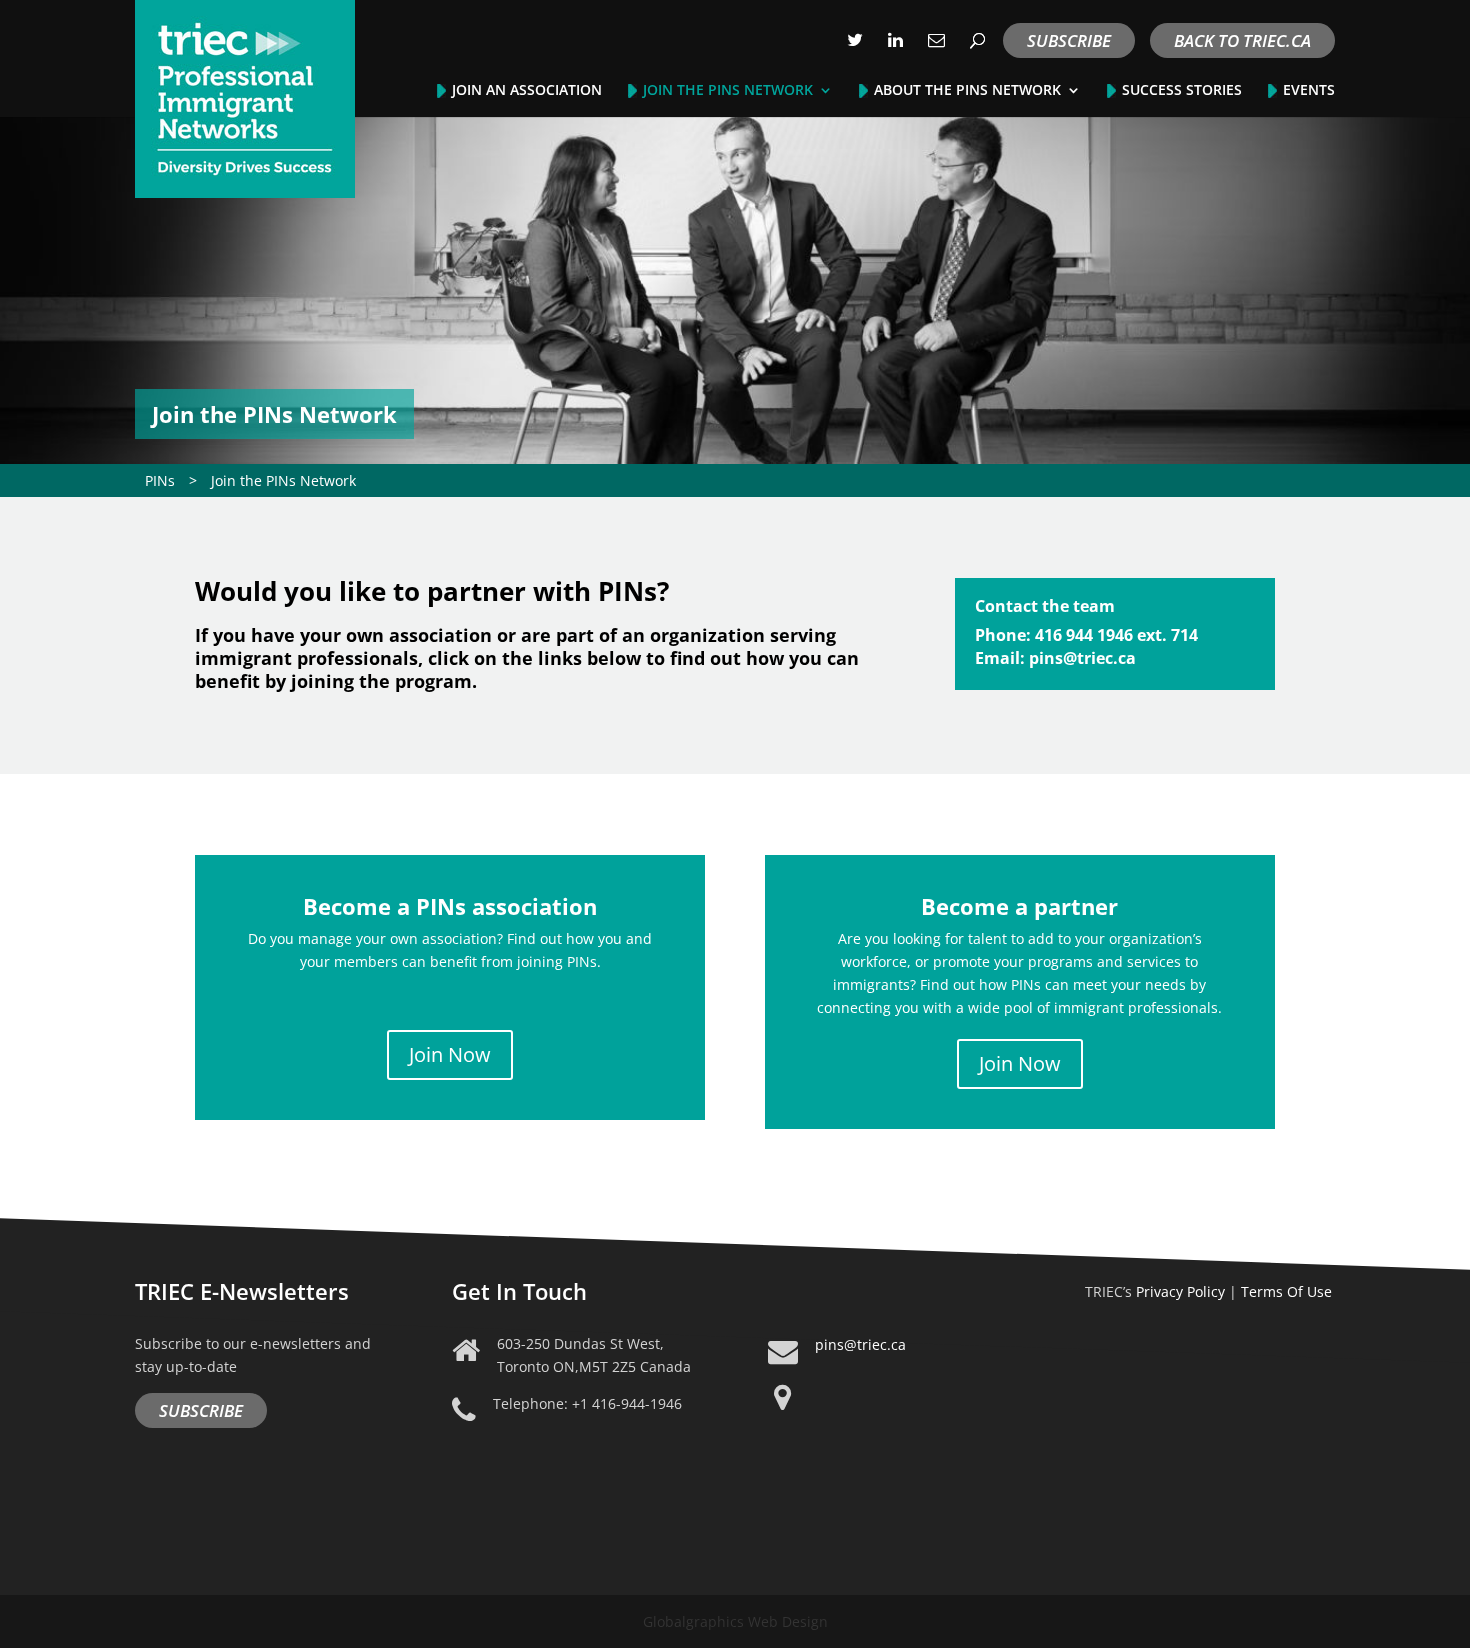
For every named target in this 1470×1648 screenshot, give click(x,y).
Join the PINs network (728, 91)
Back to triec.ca (1242, 40)
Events (1309, 91)
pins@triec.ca (860, 1344)
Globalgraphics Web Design (735, 1621)
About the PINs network (967, 91)
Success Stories (1182, 91)
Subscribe (1069, 40)
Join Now (450, 1054)
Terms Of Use (1286, 1291)
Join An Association (527, 91)
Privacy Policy (1180, 1291)
